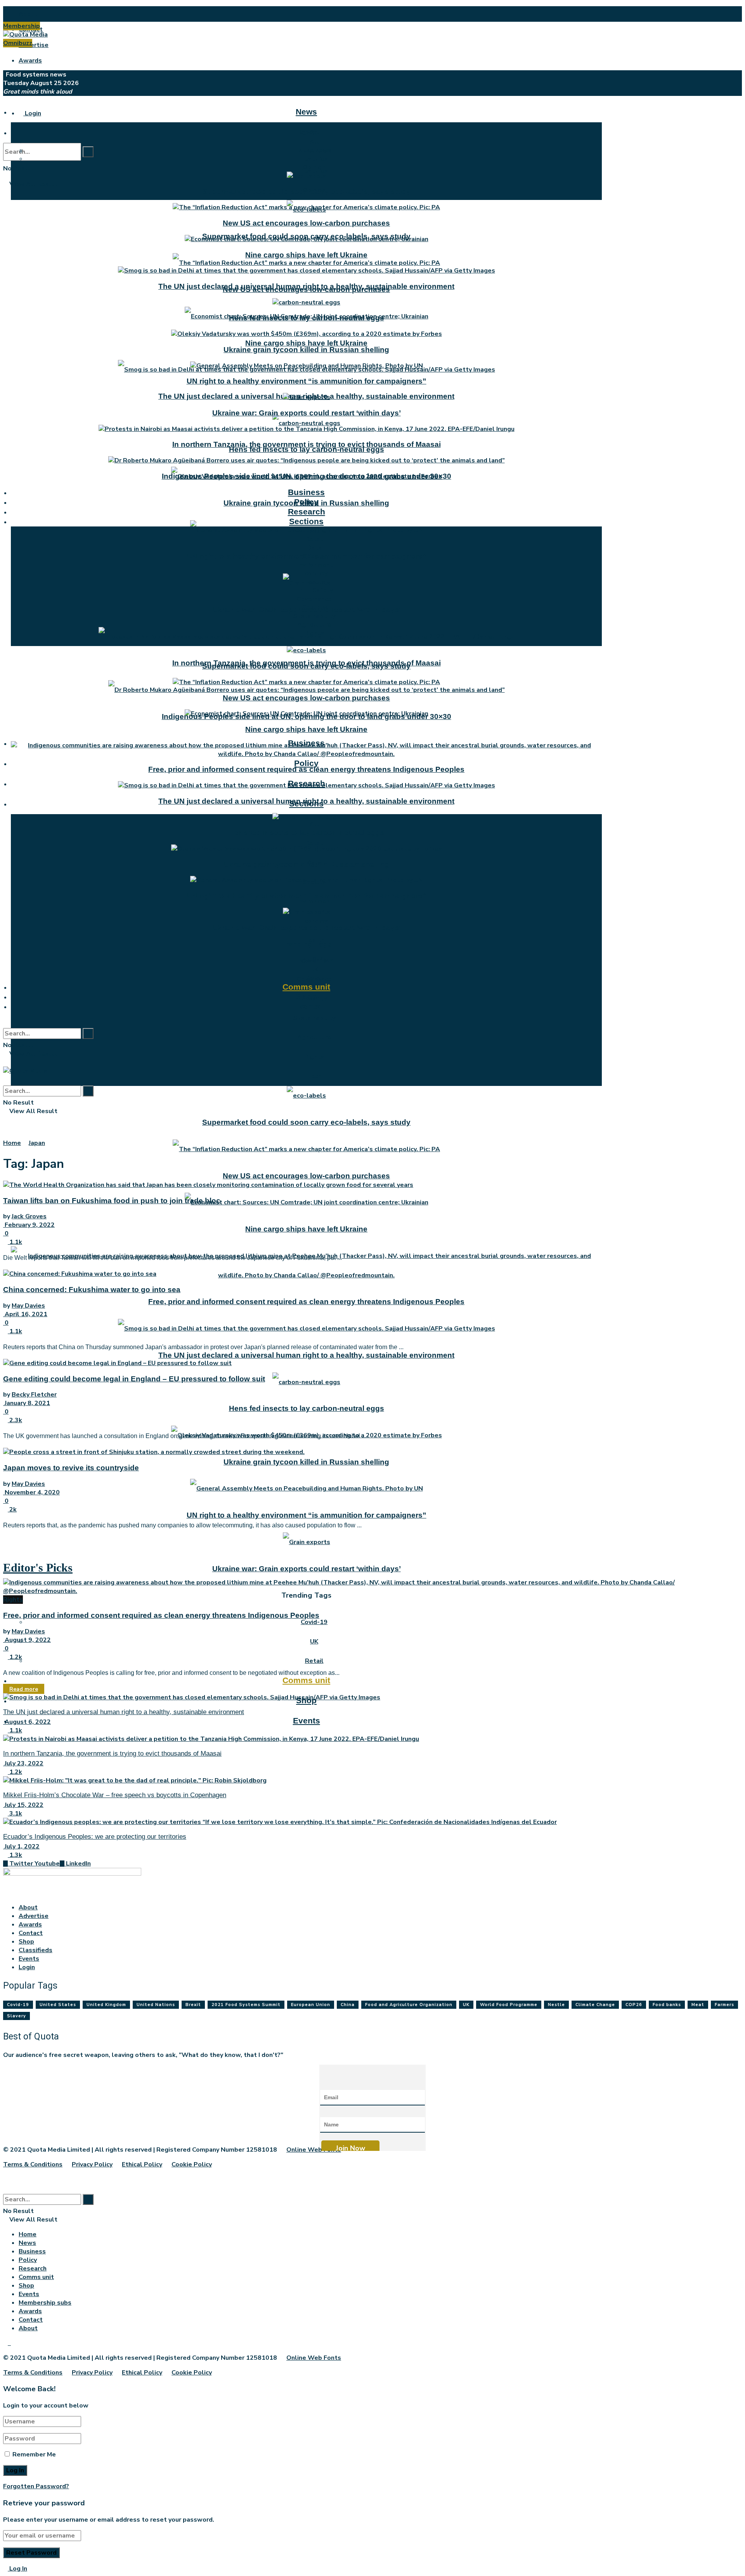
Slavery (16, 2016)
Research (307, 512)
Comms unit (306, 1680)
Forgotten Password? (36, 2486)
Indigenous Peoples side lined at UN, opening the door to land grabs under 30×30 (307, 476)
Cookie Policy (192, 2164)
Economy (314, 921)
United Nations (156, 2005)
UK (314, 1641)
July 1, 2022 (21, 1846)
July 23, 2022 (23, 1763)
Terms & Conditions (33, 2164)
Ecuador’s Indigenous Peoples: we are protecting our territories (95, 1837)
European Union (311, 2005)
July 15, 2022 (23, 1805)
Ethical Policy (142, 2164)
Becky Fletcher (34, 1395)
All (314, 824)
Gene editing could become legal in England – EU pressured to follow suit (134, 1379)
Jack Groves (29, 1216)
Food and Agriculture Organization (409, 2005)
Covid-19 (314, 1622)
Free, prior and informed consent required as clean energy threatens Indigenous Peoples (306, 1302)
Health (314, 582)
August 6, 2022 (27, 1722)
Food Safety (314, 591)
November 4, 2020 (31, 1492)
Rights (314, 1057)
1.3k (15, 1855)
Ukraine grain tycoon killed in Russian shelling (306, 1462)
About (28, 14)
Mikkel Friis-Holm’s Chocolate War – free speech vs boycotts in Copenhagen (115, 1795)
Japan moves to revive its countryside (71, 1468)
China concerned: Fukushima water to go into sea (92, 1290)
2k (12, 1509)
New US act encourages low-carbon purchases (306, 1176)
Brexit (193, 2005)
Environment (314, 902)
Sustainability (314, 1018)
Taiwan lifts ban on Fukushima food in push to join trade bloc (112, 1201)
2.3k (15, 1420)
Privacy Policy (92, 2164)
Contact (31, 1933)
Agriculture (314, 1037)
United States (58, 2005)
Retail (314, 843)
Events (307, 1721)
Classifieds (36, 1950)
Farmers (724, 2005)
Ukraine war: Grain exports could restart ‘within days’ (307, 1569)
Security (314, 608)
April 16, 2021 (25, 1314)
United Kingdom (106, 2005)
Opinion (314, 167)
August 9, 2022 (27, 1640)
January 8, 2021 (27, 1403)
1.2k (15, 1657)
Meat (698, 2005)
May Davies (28, 1306)
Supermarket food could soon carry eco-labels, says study (306, 1122)
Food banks (667, 2005)
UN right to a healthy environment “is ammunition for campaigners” (307, 1515)
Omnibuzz (18, 43)
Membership (22, 26)
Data (314, 548)
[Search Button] (88, 152)
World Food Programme (509, 2005)
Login (32, 113)
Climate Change (595, 2005)
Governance (314, 599)
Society (314, 556)
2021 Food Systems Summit (246, 2005)
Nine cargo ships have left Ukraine (306, 343)
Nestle (556, 2005)
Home (12, 1143)
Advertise (34, 45)
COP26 (634, 2005)
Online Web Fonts (314, 2150)
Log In (17, 2569)
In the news (314, 150)
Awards (30, 61)
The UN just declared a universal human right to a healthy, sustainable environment (306, 1355)
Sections (306, 521)
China (348, 2005)
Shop (306, 996)
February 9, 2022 (29, 1225)
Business (306, 492)
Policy (306, 763)
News (306, 112)
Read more (24, 1689)
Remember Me (34, 2454)
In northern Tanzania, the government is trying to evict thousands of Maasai (307, 444)
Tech (314, 1076)
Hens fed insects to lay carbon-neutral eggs (307, 449)
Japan (37, 1143)
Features (314, 159)
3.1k (15, 1813)
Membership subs (45, 2303)
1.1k (15, 1242)
